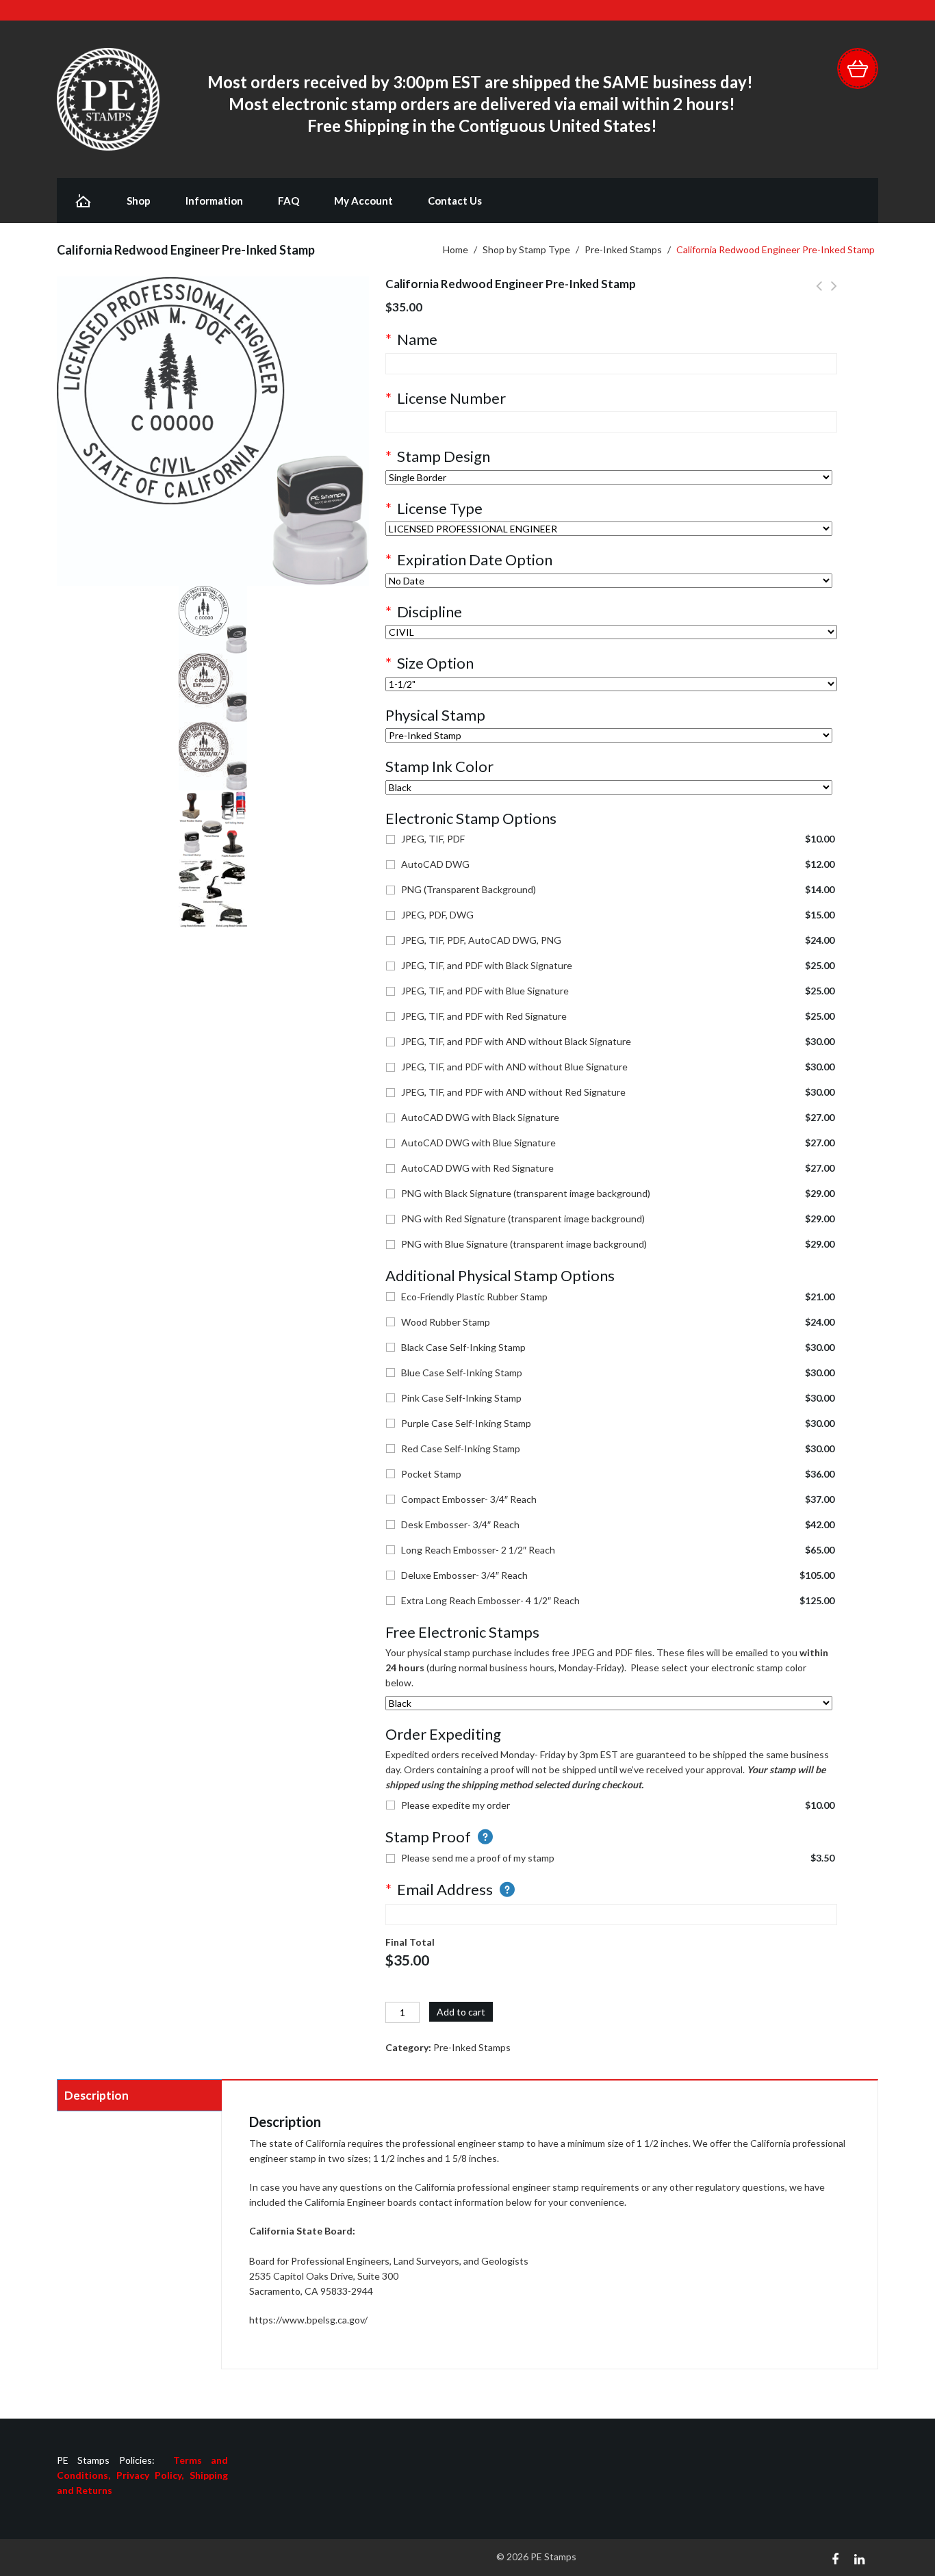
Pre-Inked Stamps (623, 249)
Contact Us (455, 201)
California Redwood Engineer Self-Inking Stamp (819, 294)
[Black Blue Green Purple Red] (609, 787)
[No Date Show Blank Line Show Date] (609, 581)
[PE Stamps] (108, 98)
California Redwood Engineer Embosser (834, 294)
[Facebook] (835, 2558)
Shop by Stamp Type (526, 249)
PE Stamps (553, 2556)
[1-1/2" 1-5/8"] (611, 684)
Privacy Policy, (153, 2475)
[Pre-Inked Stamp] (609, 735)
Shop (139, 201)
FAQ (289, 201)
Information (214, 201)
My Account (363, 201)
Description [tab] (97, 2095)
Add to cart (461, 2012)
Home (456, 249)
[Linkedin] (859, 2558)
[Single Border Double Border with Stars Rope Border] (609, 477)
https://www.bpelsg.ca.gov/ (308, 2320)
